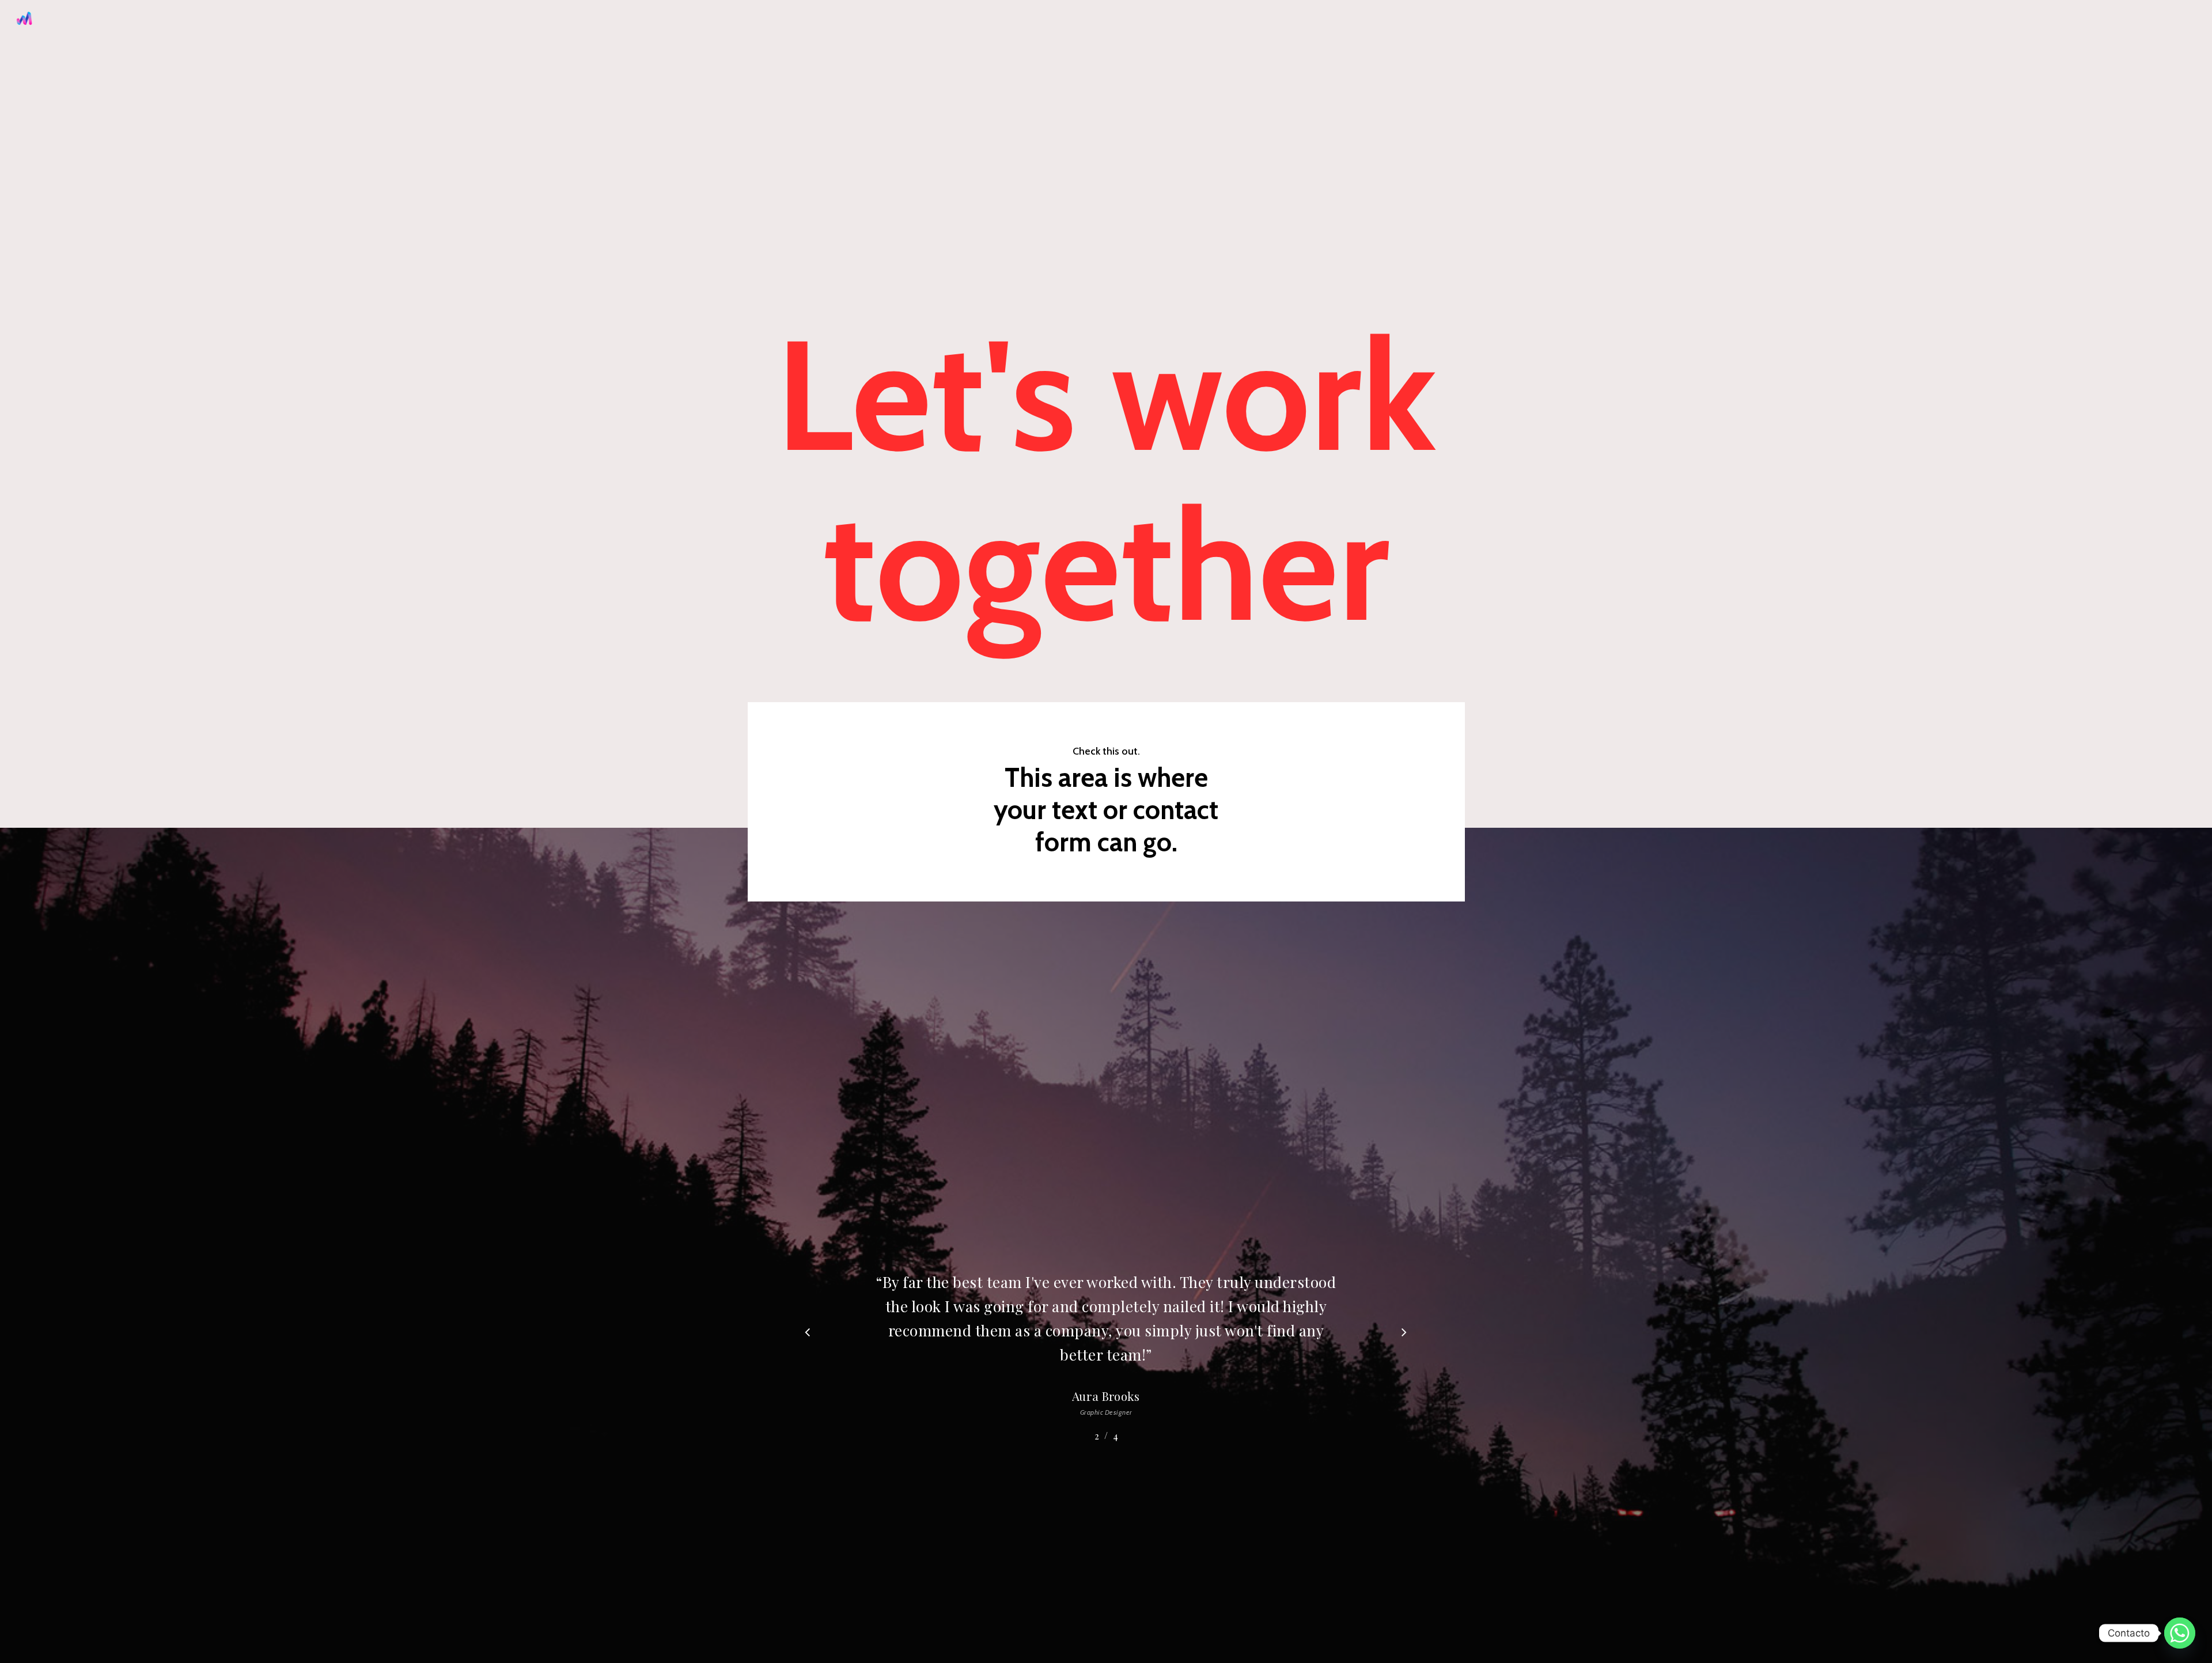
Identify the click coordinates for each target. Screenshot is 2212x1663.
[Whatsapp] (2180, 1633)
